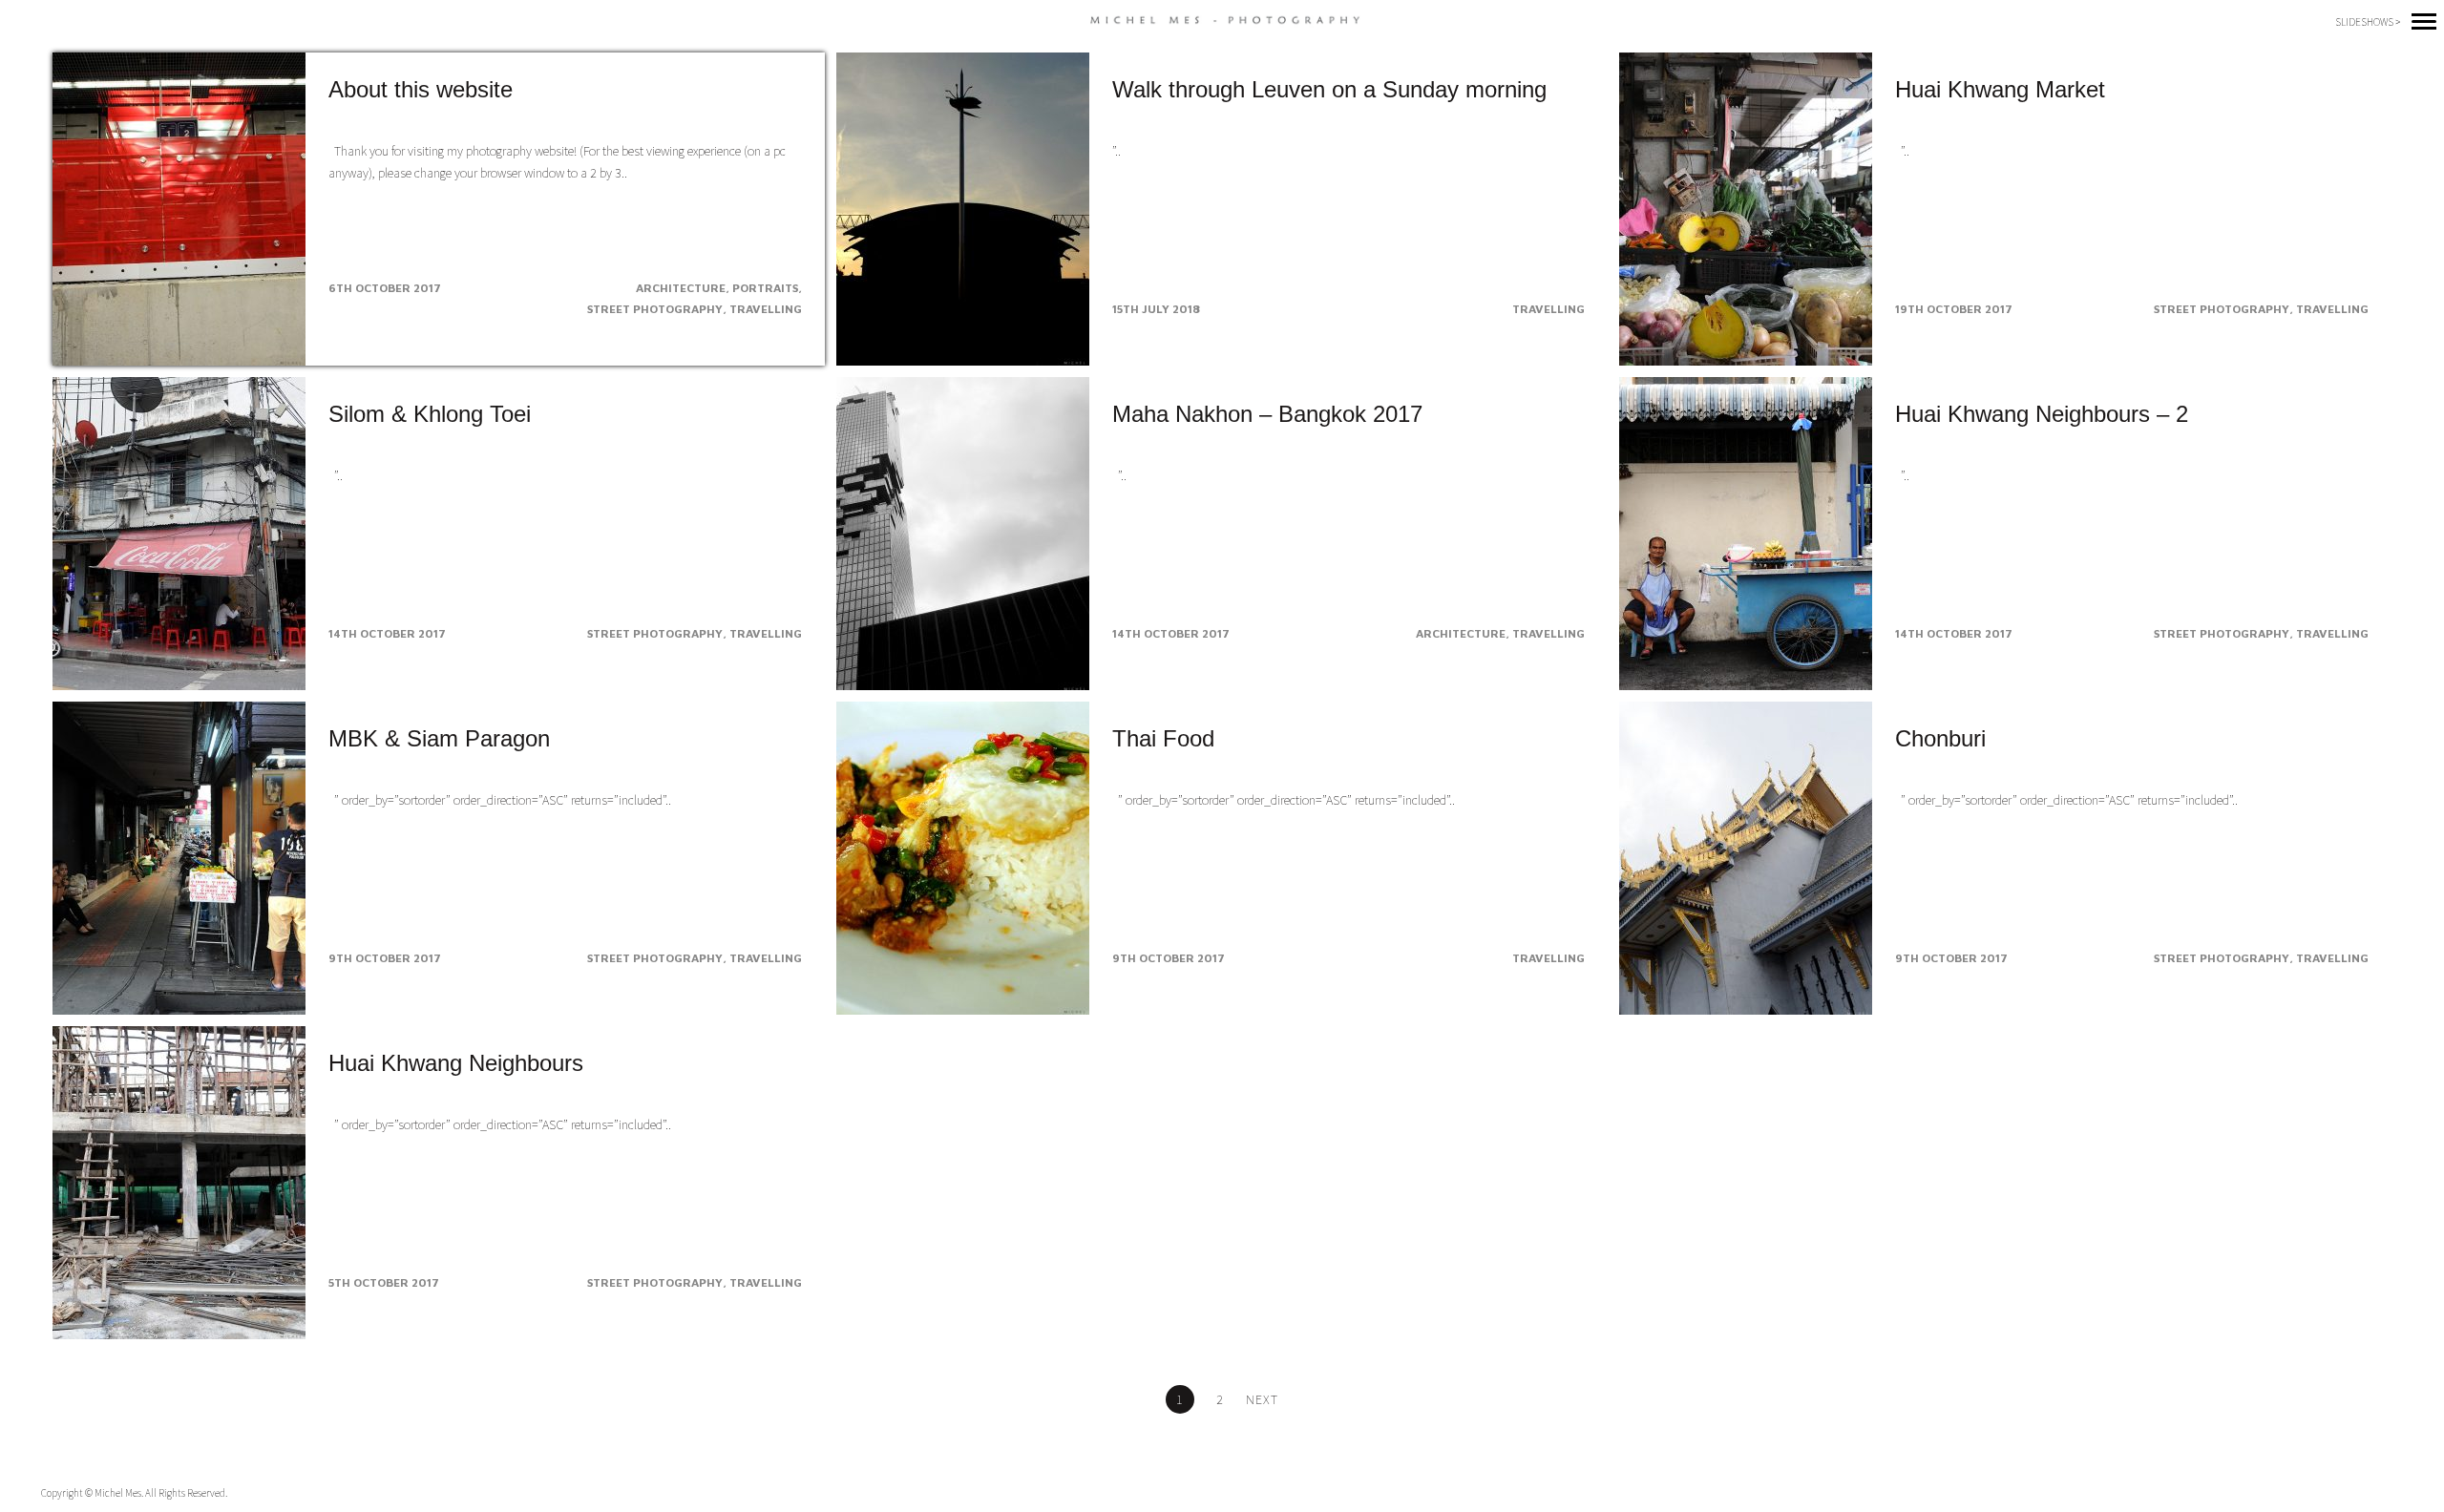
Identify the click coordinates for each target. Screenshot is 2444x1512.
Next (1262, 1399)
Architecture (681, 288)
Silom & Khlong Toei (430, 414)
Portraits (765, 288)
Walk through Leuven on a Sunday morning (1329, 89)
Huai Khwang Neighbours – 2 (2042, 414)
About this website (421, 89)
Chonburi (1940, 738)
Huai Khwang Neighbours (456, 1063)
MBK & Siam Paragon (439, 738)
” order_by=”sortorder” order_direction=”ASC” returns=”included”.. (500, 800)
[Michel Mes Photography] (1222, 21)
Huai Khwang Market (2000, 89)
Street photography (655, 309)
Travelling (766, 309)
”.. (1117, 151)
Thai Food (1163, 738)
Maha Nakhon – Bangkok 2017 (1267, 414)
